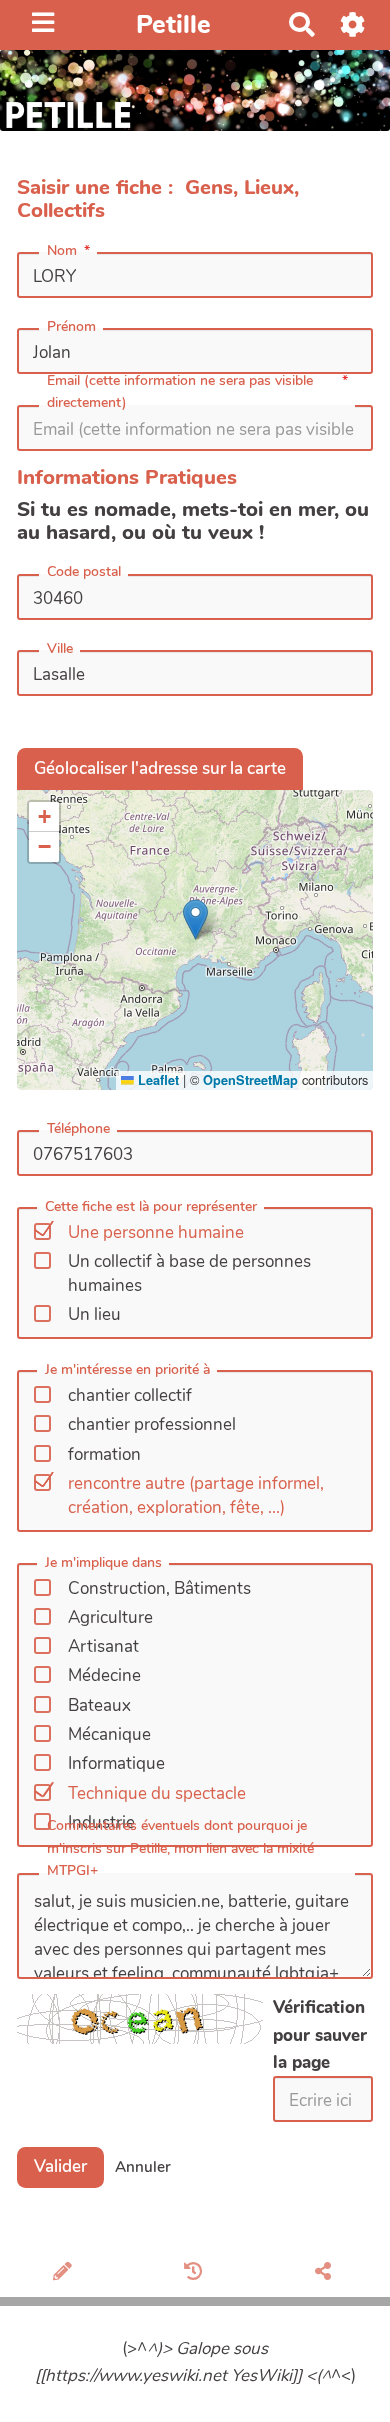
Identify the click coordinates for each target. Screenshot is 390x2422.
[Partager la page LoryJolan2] (326, 2273)
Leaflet (156, 1080)
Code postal (84, 571)
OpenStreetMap (250, 1080)
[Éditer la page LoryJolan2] (65, 2273)
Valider (60, 2166)
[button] (195, 919)
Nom (62, 250)
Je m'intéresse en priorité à (127, 1369)
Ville (60, 648)
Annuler (143, 2167)
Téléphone (78, 1128)
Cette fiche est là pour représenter (151, 1206)
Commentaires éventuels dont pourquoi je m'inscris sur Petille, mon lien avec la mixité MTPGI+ (180, 1848)
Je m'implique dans (103, 1562)
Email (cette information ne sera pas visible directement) (180, 391)
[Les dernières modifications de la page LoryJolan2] (196, 2273)
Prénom (71, 326)
